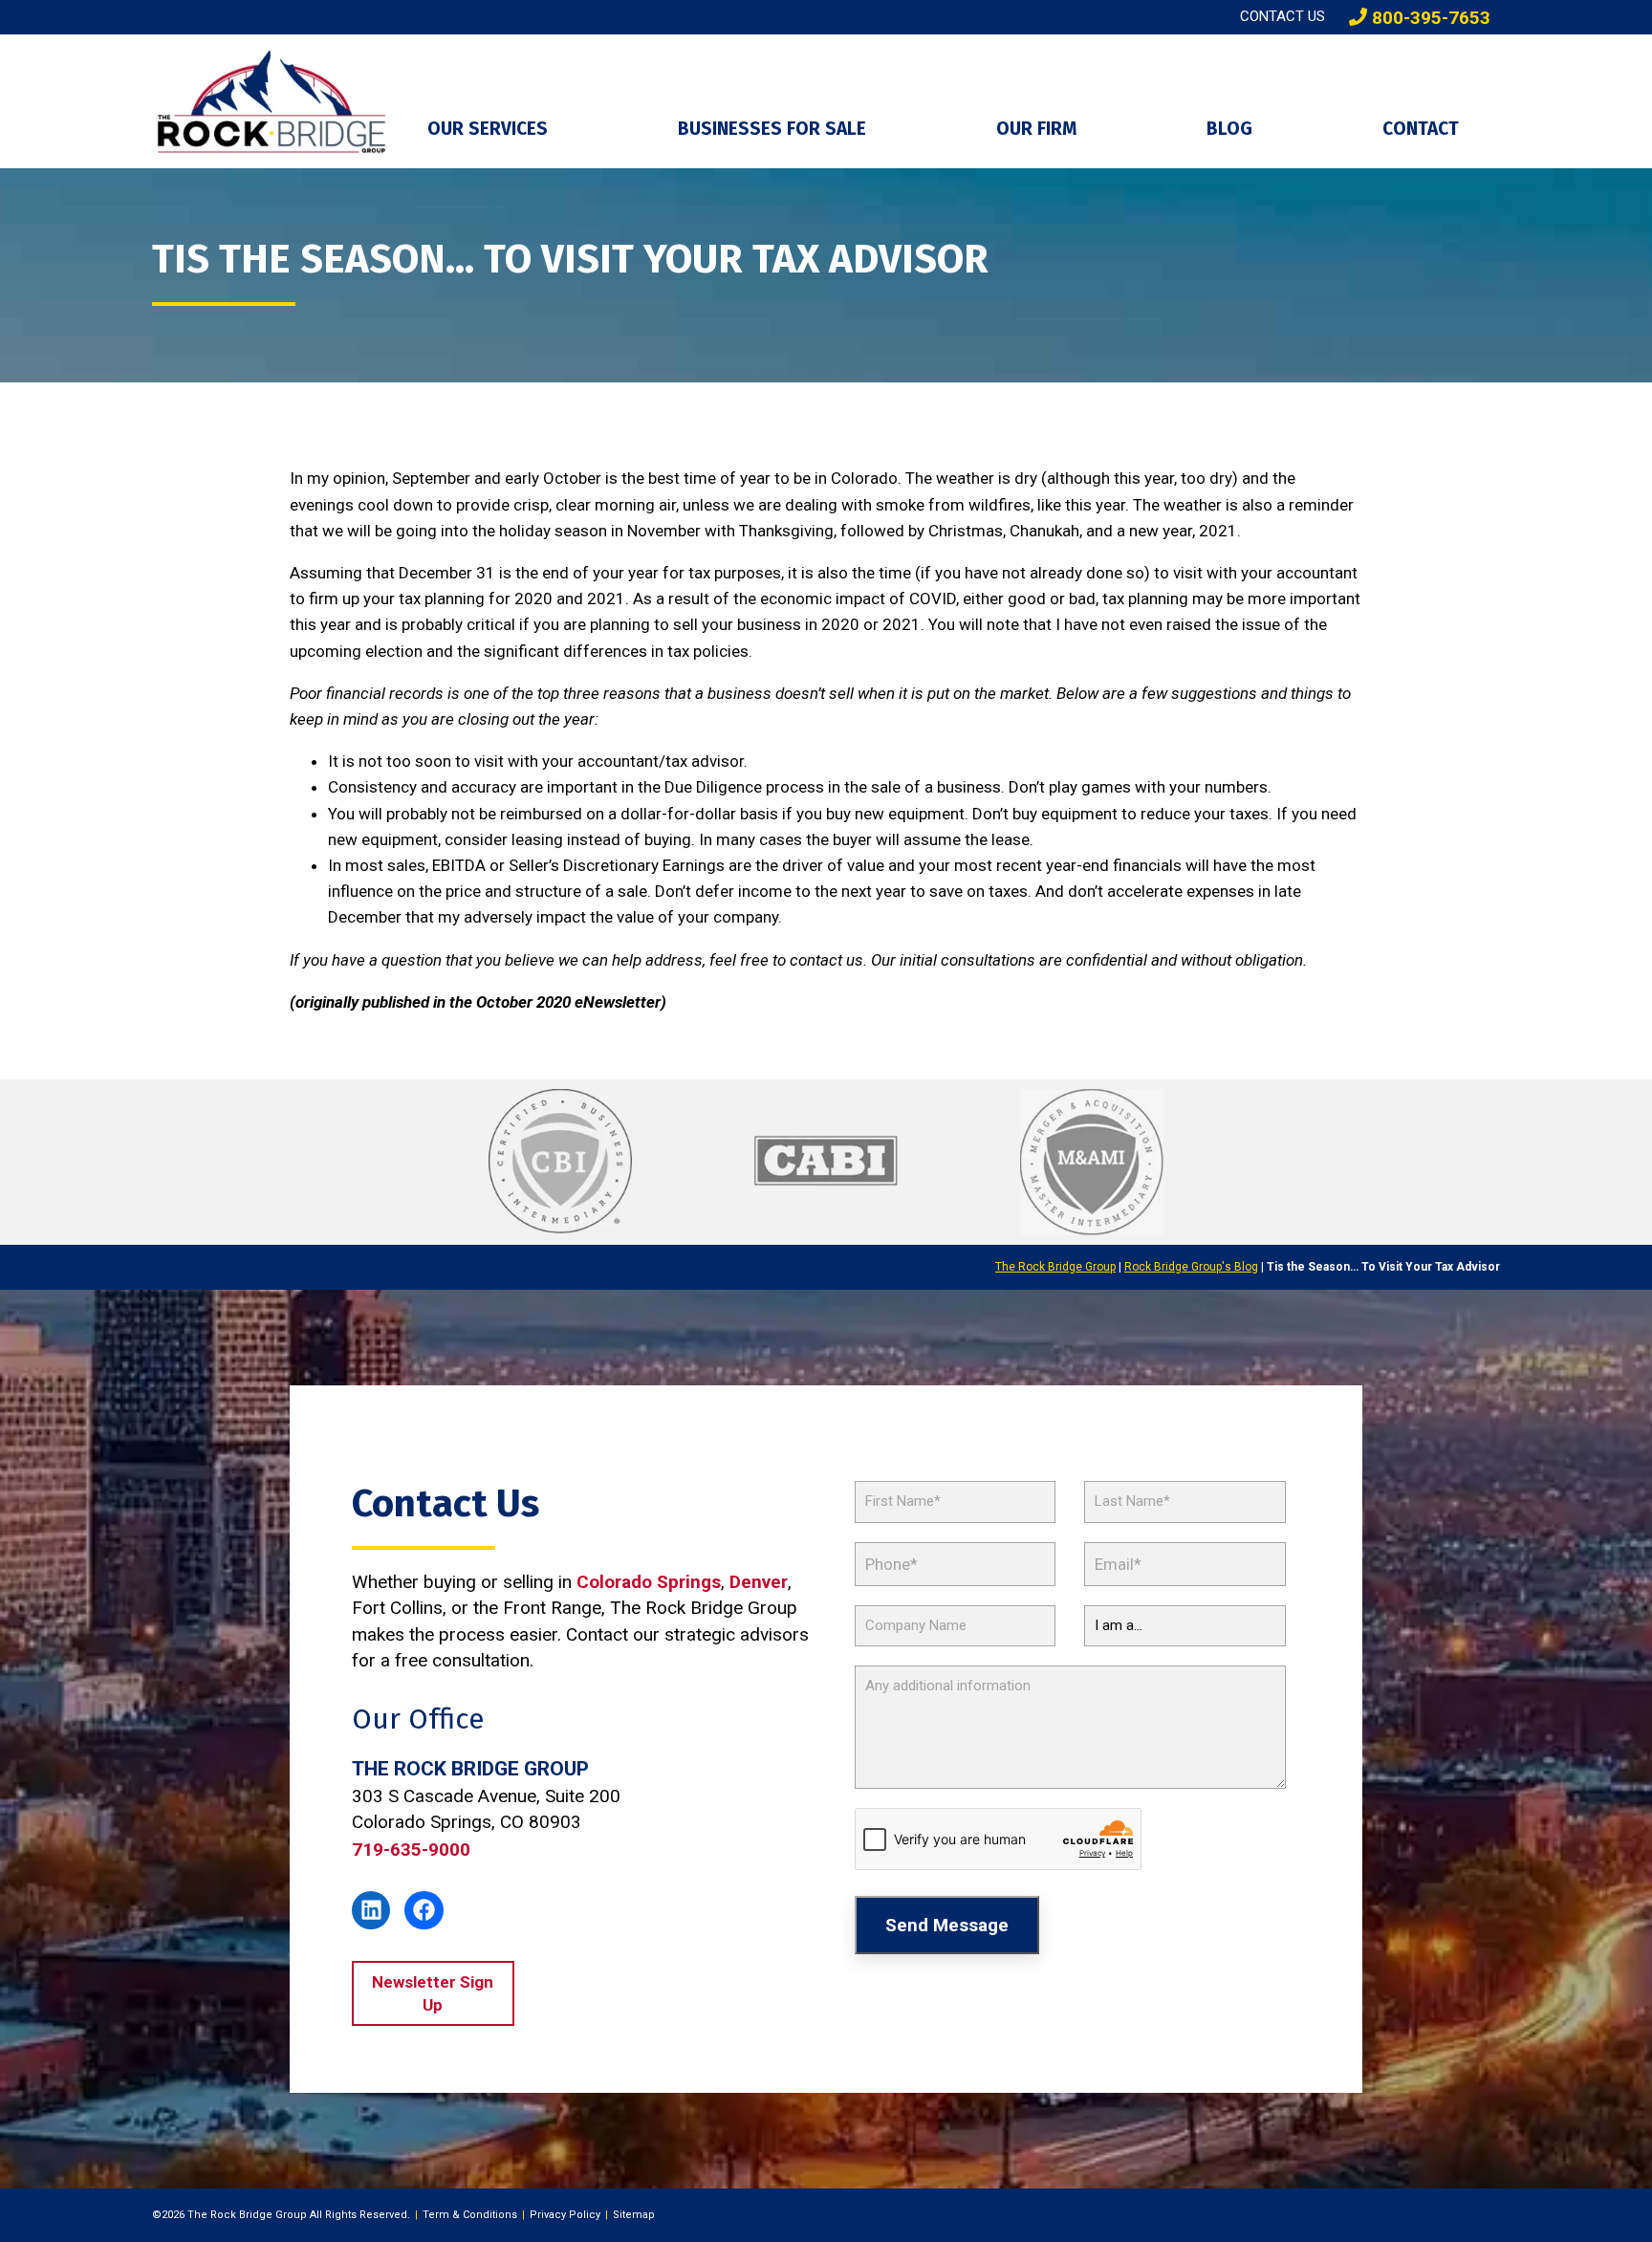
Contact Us (1282, 16)
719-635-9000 (411, 1850)
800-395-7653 (1429, 18)
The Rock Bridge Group (1055, 1267)
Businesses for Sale (772, 129)
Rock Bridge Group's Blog (1191, 1267)
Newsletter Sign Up (433, 1993)
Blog (1229, 129)
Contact (1421, 129)
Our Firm (1036, 129)
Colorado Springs (649, 1582)
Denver (759, 1582)
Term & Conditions (470, 2215)
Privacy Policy (565, 2215)
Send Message (947, 1925)
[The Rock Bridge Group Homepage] (275, 101)
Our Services (488, 129)
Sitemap (634, 2215)
